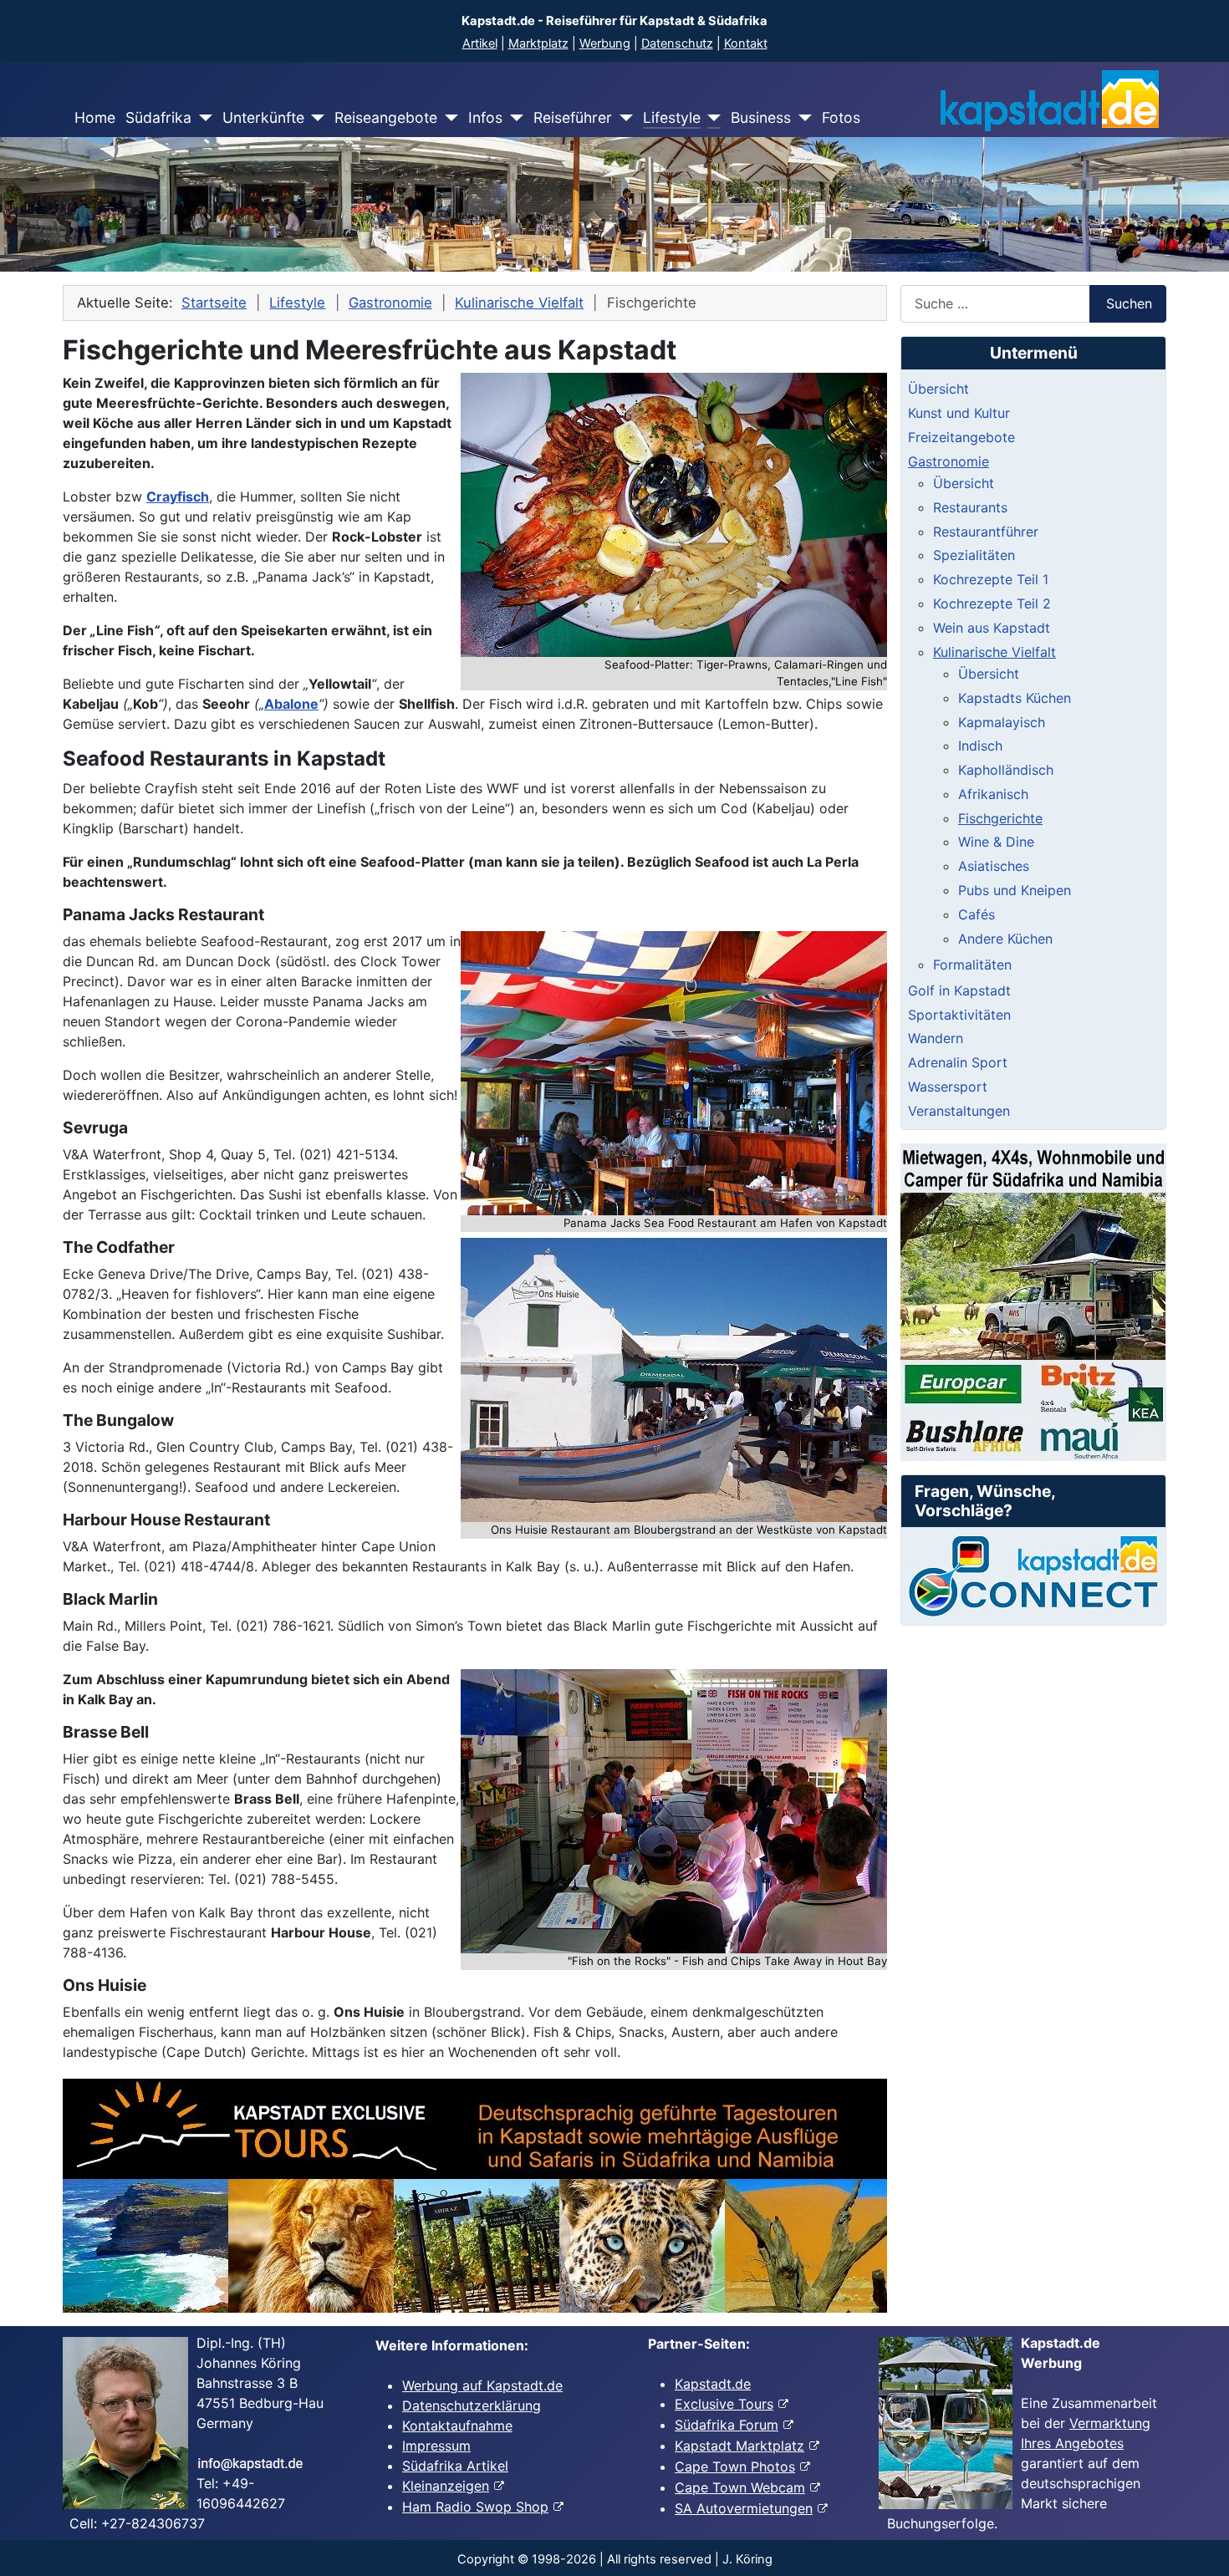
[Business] (801, 118)
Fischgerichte (1000, 818)
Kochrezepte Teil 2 (992, 603)
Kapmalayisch (1002, 722)
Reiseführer (573, 117)
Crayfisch (178, 496)
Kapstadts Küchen (1015, 698)
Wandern (936, 1038)
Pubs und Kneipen (1015, 890)
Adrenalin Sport (958, 1062)
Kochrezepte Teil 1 (991, 579)
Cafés (977, 914)
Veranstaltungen (959, 1111)
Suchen (1129, 303)
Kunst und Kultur (959, 413)
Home (95, 117)
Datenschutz (677, 43)
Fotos (841, 117)
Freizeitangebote (961, 437)
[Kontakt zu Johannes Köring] (1033, 1576)
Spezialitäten (974, 555)
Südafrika (158, 117)
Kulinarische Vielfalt (994, 652)
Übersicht (938, 389)
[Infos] (513, 118)
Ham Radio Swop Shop (475, 2507)
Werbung (605, 43)
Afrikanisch (993, 794)
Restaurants (970, 507)
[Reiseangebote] (448, 118)
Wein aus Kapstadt (992, 628)
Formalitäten (972, 965)
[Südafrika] (202, 118)
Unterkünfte (263, 117)
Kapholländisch (1006, 770)
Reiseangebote (386, 117)
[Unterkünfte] (315, 118)
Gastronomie (949, 461)
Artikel (480, 43)
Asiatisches (994, 866)
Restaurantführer (986, 532)
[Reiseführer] (622, 118)
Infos (485, 117)
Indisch (980, 746)
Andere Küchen (1005, 939)
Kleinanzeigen (446, 2486)
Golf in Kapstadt (959, 990)
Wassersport (948, 1087)
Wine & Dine (996, 842)
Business (761, 117)
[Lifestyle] (711, 118)
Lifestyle (672, 117)
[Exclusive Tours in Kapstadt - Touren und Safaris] (475, 2196)
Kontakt (746, 43)
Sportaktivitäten (959, 1015)
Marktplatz (538, 43)
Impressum (436, 2446)
